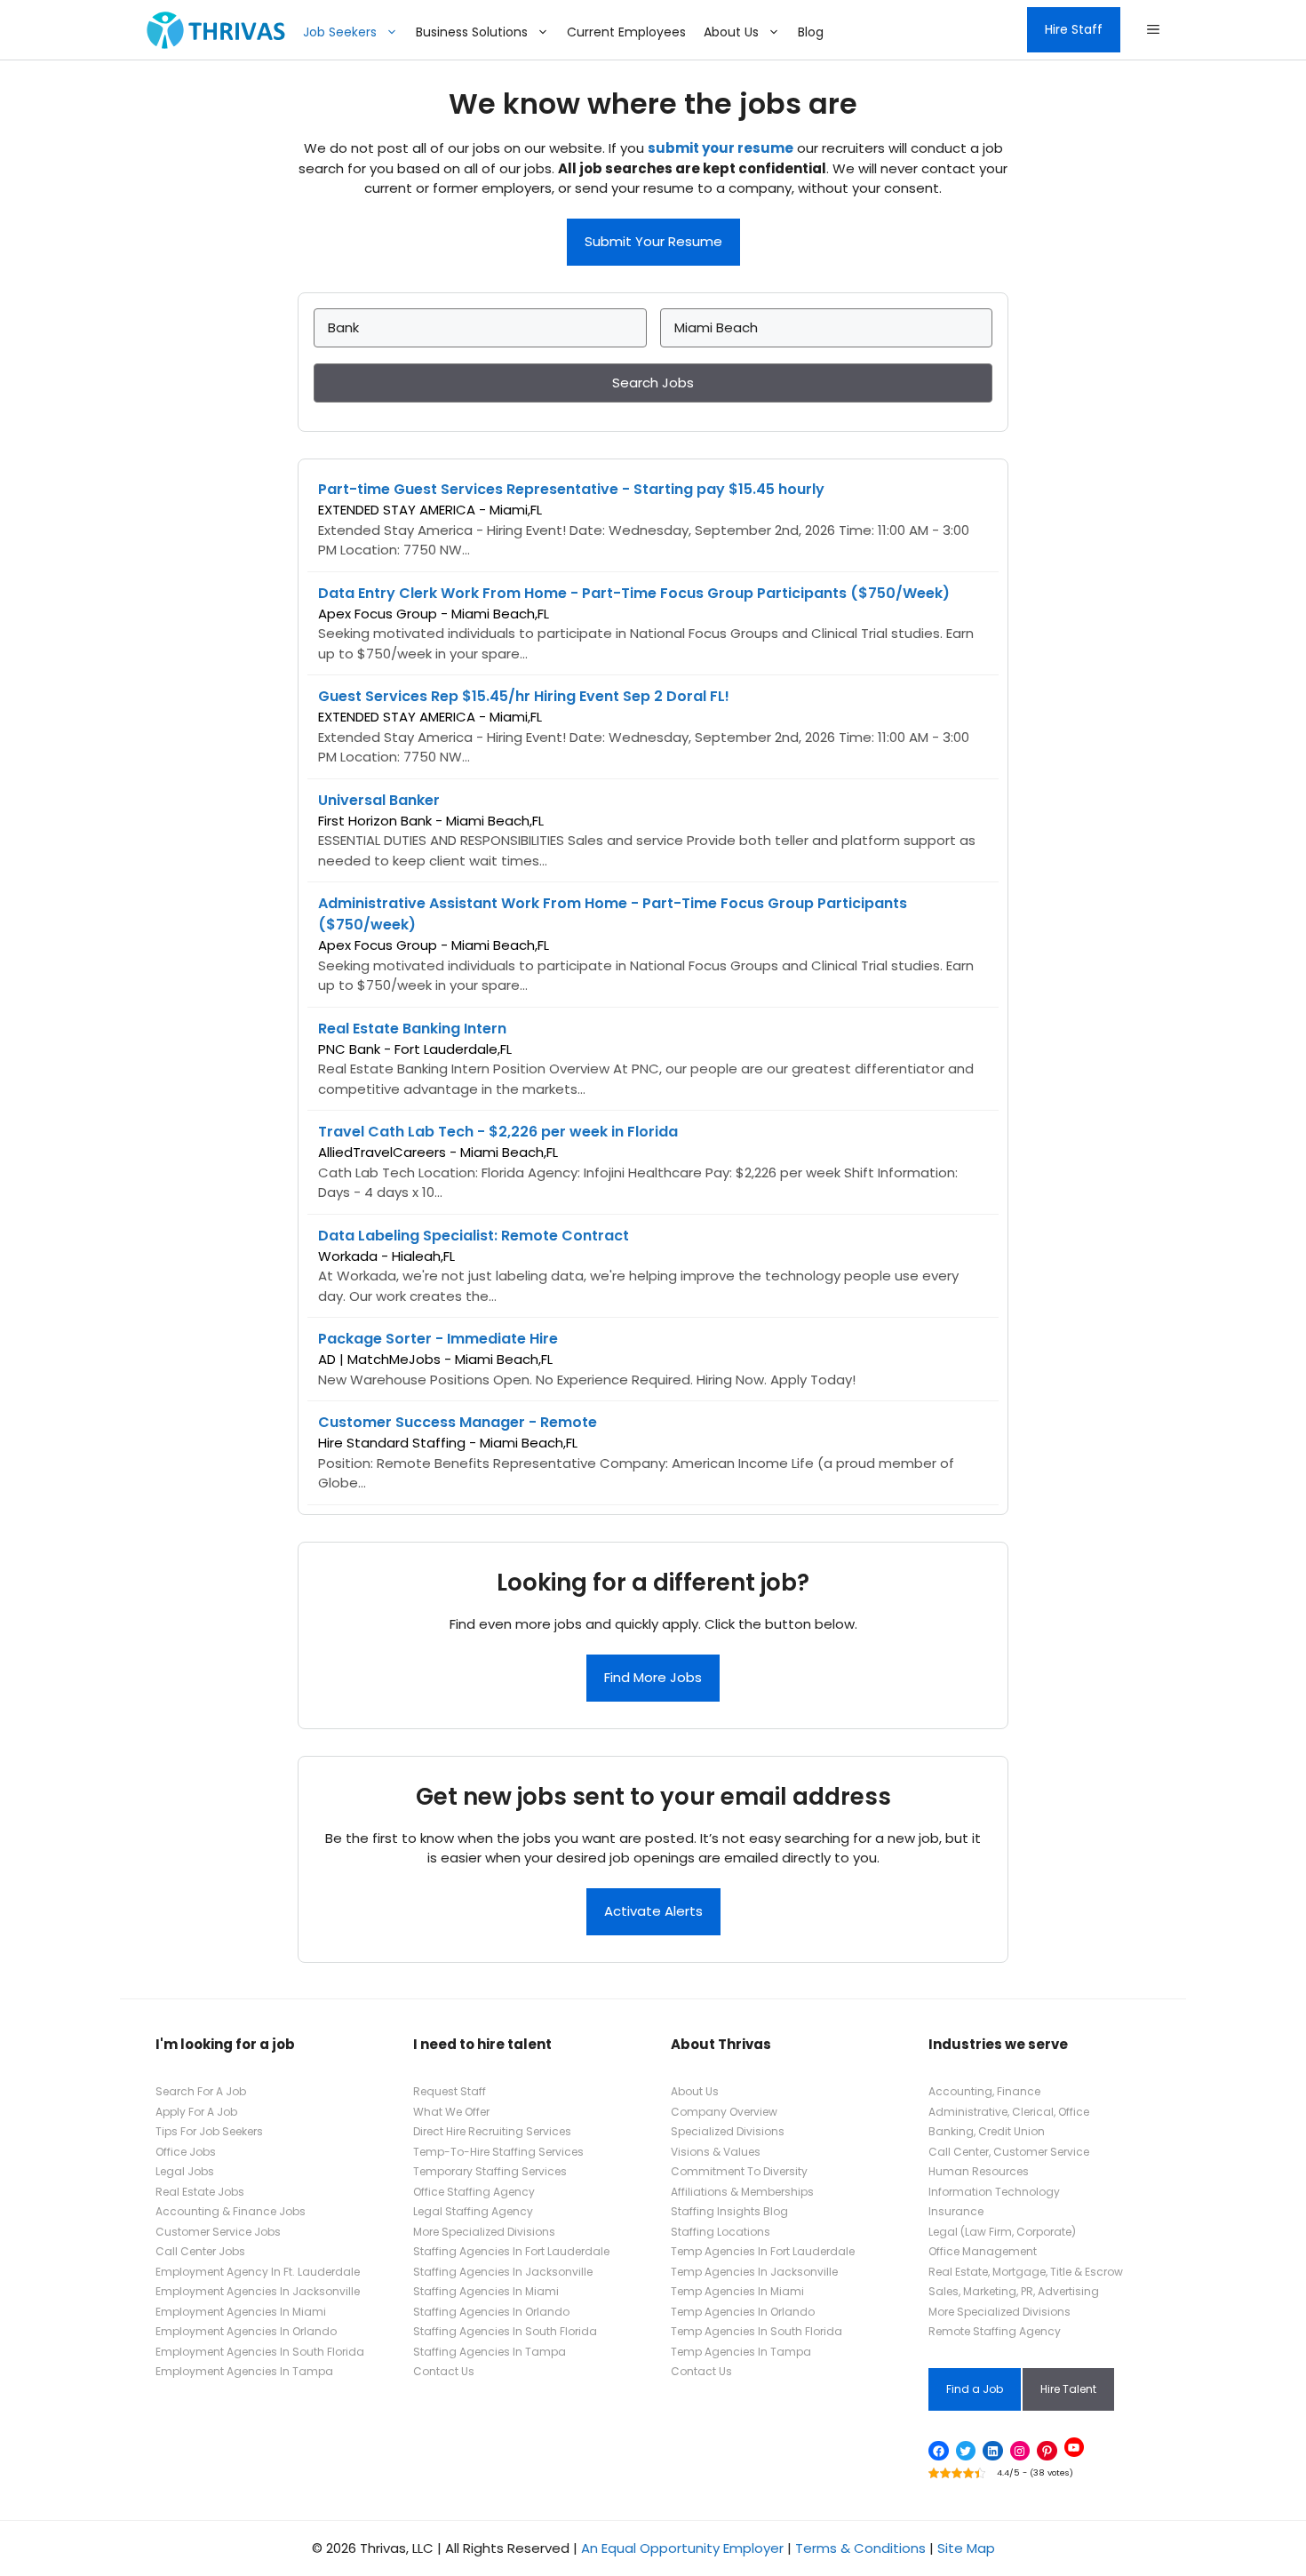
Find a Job (975, 2389)
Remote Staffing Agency (995, 2331)
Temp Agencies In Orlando (743, 2312)
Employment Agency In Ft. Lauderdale (258, 2272)
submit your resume (721, 148)
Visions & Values (716, 2152)
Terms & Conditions (860, 2548)
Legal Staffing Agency (473, 2211)
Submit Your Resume (653, 241)
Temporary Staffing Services (490, 2171)
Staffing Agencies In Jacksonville (503, 2272)
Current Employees (626, 32)
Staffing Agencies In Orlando (491, 2312)
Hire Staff (1074, 29)
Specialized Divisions (728, 2131)
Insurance (956, 2211)
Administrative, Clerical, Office (1009, 2112)
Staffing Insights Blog (729, 2211)
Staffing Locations (721, 2232)
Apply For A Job (196, 2112)
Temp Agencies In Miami (737, 2291)
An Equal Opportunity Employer (682, 2548)
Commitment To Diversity (739, 2171)
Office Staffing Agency (474, 2192)
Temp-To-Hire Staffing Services (498, 2152)
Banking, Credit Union (987, 2131)
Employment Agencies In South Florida (260, 2352)
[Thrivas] (211, 30)
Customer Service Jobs (218, 2232)
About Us (731, 32)
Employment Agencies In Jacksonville (258, 2291)
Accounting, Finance (984, 2091)
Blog (811, 32)
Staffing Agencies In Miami (486, 2291)
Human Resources (979, 2171)
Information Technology (994, 2192)
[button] (1153, 30)
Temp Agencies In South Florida (757, 2331)
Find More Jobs (653, 1677)
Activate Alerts (653, 1911)
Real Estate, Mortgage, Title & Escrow (1026, 2272)
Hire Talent (1068, 2389)
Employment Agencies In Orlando (246, 2331)
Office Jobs (186, 2152)
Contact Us (444, 2371)
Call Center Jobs (200, 2251)
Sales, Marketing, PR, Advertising (1014, 2291)
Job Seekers (340, 32)
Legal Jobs (185, 2171)
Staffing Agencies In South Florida (505, 2331)
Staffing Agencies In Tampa (490, 2352)
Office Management (983, 2251)
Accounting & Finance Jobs (231, 2211)
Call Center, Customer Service (1009, 2152)
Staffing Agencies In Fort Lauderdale (511, 2251)
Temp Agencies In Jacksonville (754, 2272)
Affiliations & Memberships (742, 2192)
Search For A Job (201, 2091)
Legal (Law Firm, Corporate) (1002, 2232)
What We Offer (451, 2112)
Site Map (966, 2548)
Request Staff (450, 2091)
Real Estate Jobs (200, 2192)
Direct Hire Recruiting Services (492, 2131)
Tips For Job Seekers (209, 2131)
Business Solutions (472, 32)
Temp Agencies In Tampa (741, 2352)
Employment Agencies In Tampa (244, 2371)
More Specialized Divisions (484, 2232)
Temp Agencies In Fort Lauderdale (763, 2251)
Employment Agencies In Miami (241, 2312)
